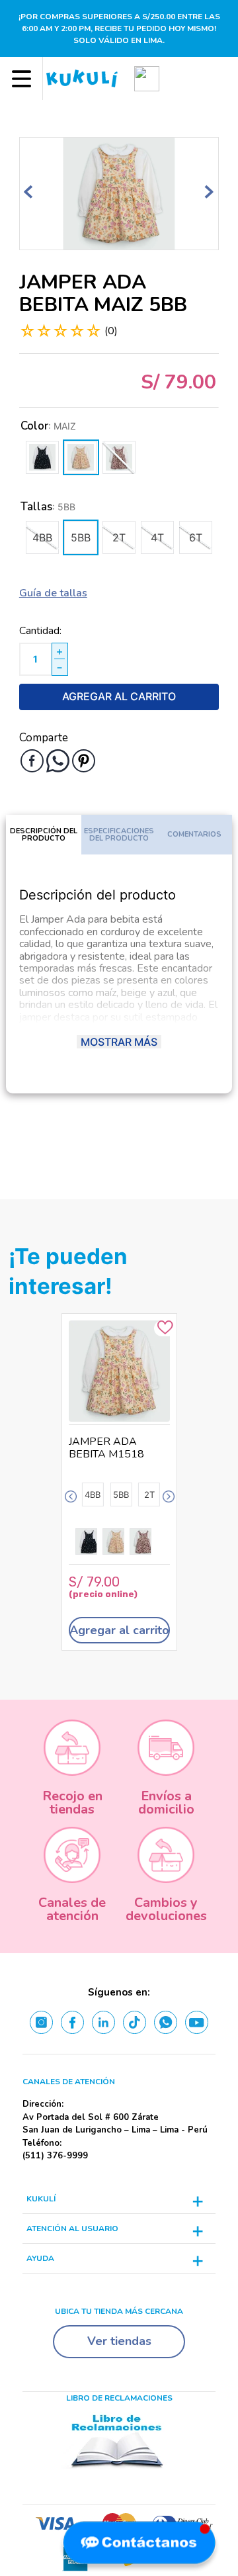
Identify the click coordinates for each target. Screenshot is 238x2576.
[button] (147, 78)
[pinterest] (84, 761)
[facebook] (32, 761)
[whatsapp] (58, 761)
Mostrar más (119, 1042)
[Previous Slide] (71, 1497)
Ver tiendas (119, 2341)
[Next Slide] (169, 1497)
